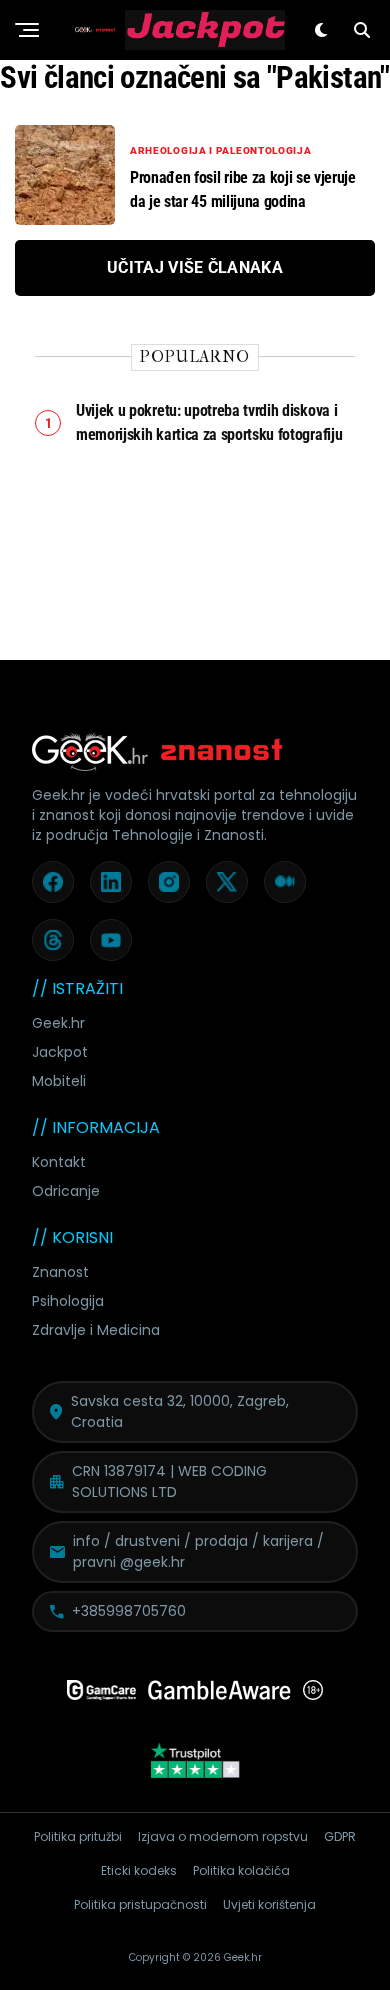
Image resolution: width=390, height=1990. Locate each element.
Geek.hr (58, 1023)
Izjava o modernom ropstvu (223, 1836)
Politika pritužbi (78, 1836)
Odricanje (66, 1191)
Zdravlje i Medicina (96, 1330)
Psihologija (68, 1301)
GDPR (340, 1836)
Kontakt (59, 1162)
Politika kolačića (241, 1870)
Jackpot (60, 1052)
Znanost (60, 1272)
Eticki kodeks (139, 1870)
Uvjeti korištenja (269, 1904)
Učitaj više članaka (195, 267)
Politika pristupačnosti (140, 1904)
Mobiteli (59, 1081)
